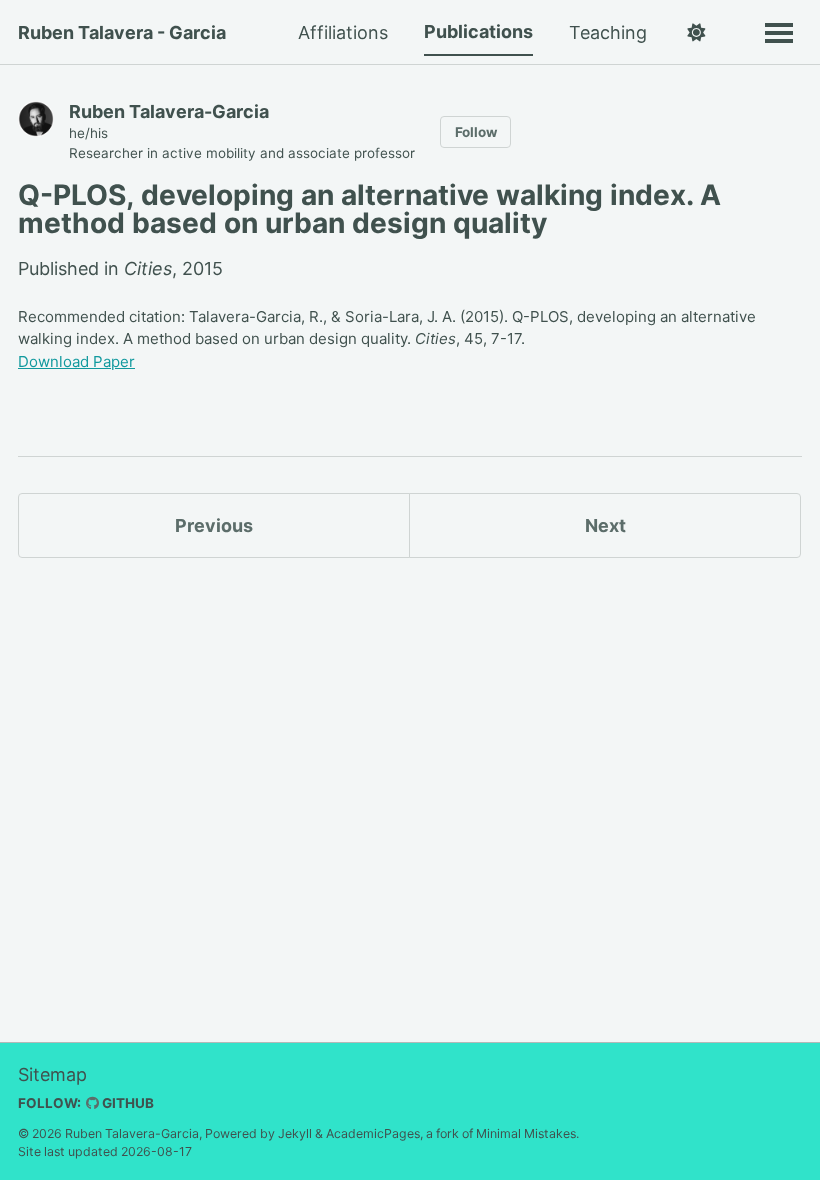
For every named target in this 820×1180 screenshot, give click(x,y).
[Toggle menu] (779, 31)
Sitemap (52, 1074)
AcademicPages (373, 1133)
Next (605, 525)
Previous (214, 525)
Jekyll (295, 1133)
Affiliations (343, 32)
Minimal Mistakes (526, 1133)
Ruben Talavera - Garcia (122, 32)
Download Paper (76, 361)
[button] (695, 33)
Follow (476, 132)
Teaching (608, 32)
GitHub (126, 1103)
